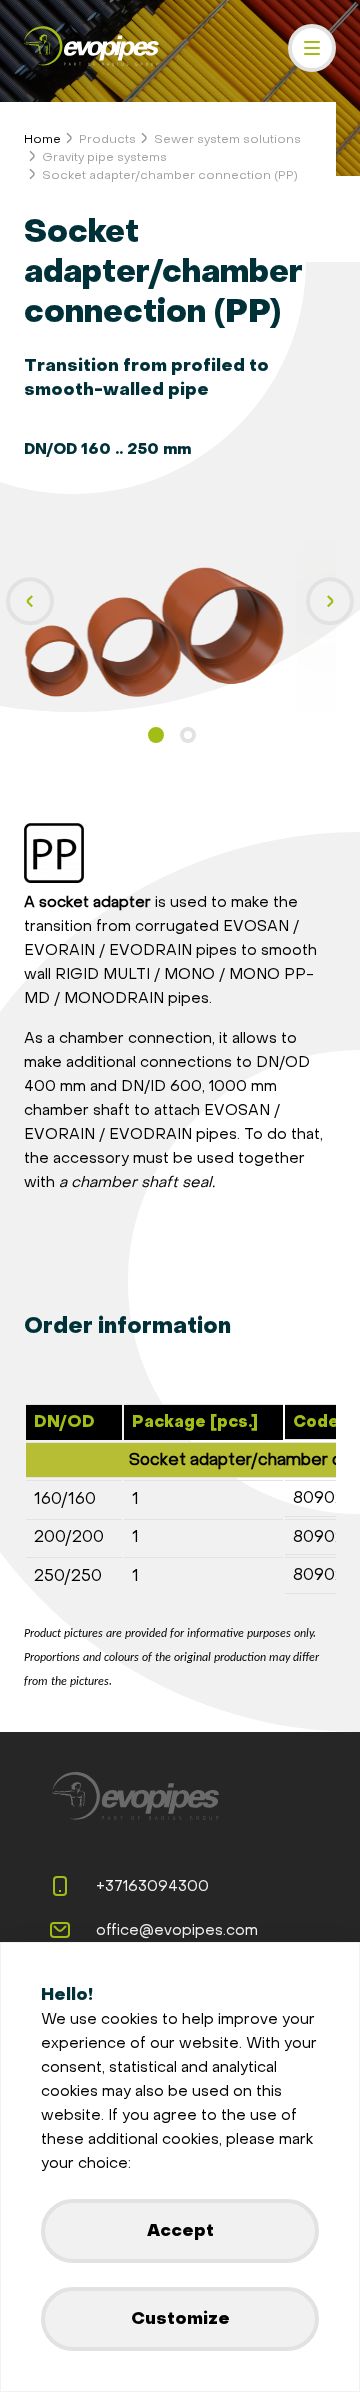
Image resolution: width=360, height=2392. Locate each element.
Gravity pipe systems (104, 157)
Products (107, 139)
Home (42, 139)
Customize (180, 2318)
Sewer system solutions (227, 139)
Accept (180, 2230)
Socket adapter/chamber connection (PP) (170, 175)
